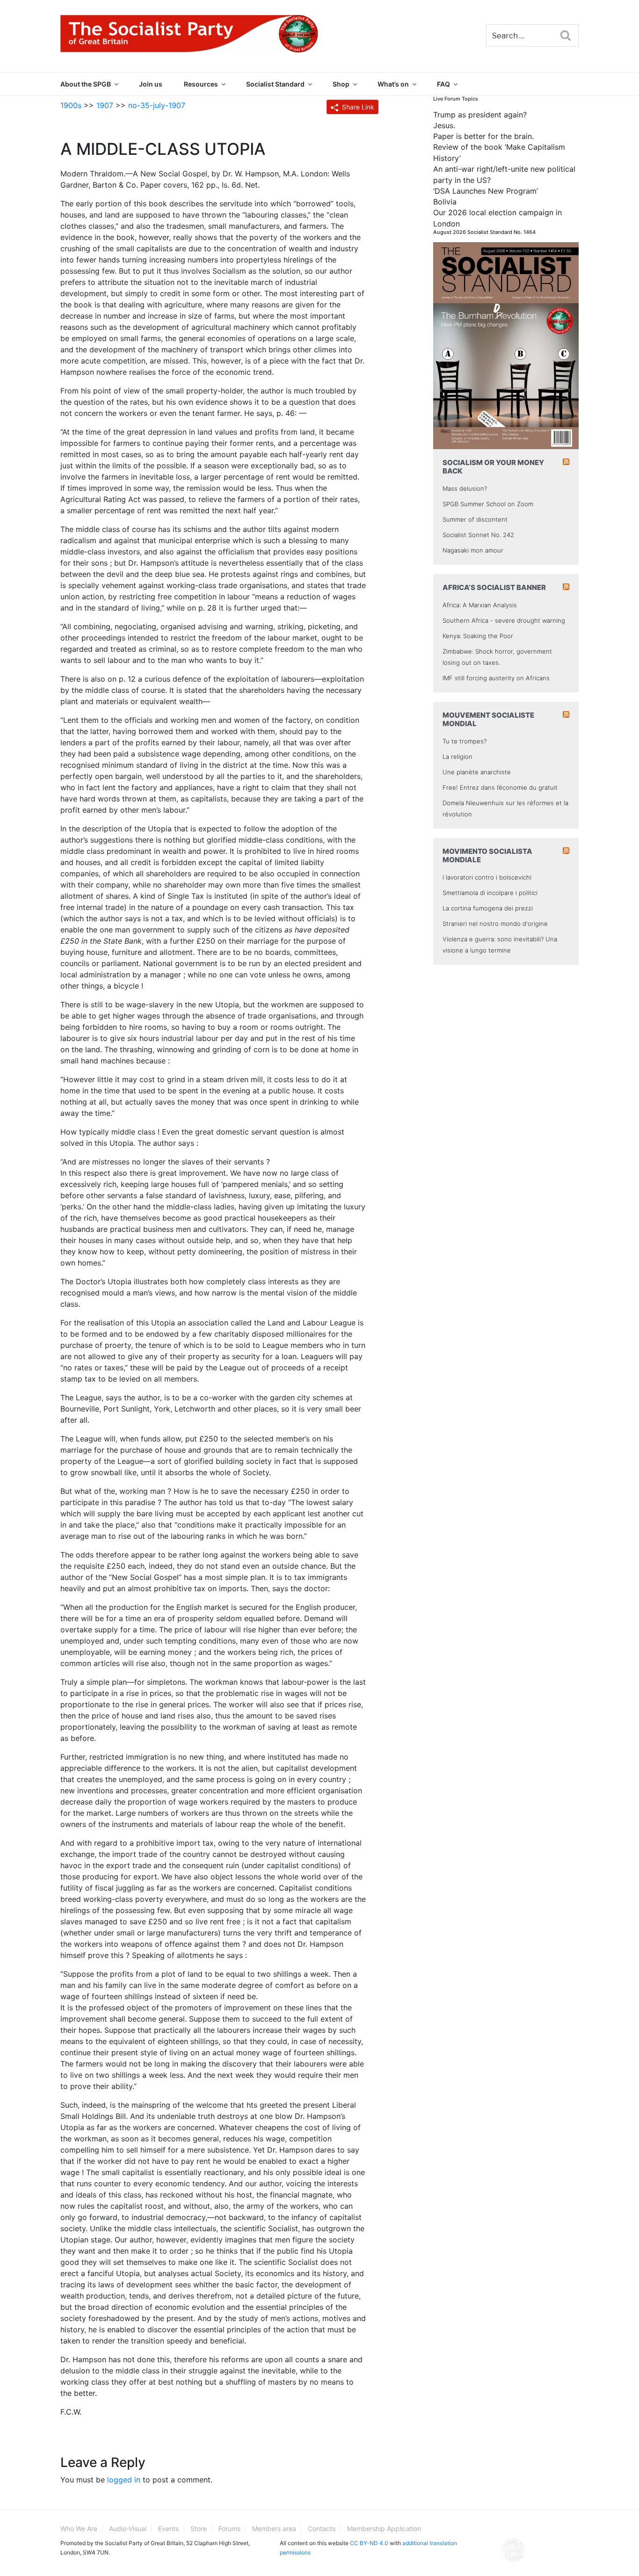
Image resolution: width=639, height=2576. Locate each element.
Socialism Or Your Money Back (493, 467)
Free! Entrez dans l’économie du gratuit (500, 787)
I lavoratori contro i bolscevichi (487, 877)
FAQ (443, 84)
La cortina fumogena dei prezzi (488, 908)
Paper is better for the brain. (483, 136)
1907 (105, 105)
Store (199, 2529)
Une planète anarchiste (477, 772)
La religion (457, 757)
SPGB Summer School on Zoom (488, 504)
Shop (341, 84)
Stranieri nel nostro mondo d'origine (495, 924)
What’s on (393, 84)
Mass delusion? (465, 488)
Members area (274, 2529)
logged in (124, 2480)
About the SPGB (86, 84)
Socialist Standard (275, 84)
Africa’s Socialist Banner (494, 587)
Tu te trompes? (465, 741)
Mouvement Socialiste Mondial (488, 719)
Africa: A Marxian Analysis (480, 605)
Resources (201, 84)
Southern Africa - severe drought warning (504, 620)
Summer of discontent (475, 519)
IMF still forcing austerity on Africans (496, 678)
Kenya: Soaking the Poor (478, 636)
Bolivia (445, 202)
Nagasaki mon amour (473, 550)
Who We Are (79, 2529)
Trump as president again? (480, 115)
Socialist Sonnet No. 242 (478, 535)
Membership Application (384, 2529)
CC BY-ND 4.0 (369, 2543)
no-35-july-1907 (157, 105)
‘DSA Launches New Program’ (486, 191)
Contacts (322, 2529)
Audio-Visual (128, 2529)
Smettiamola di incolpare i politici (490, 893)
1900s (71, 105)
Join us (151, 84)
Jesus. (444, 125)
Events (168, 2529)
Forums (229, 2529)
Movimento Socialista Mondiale (487, 855)
